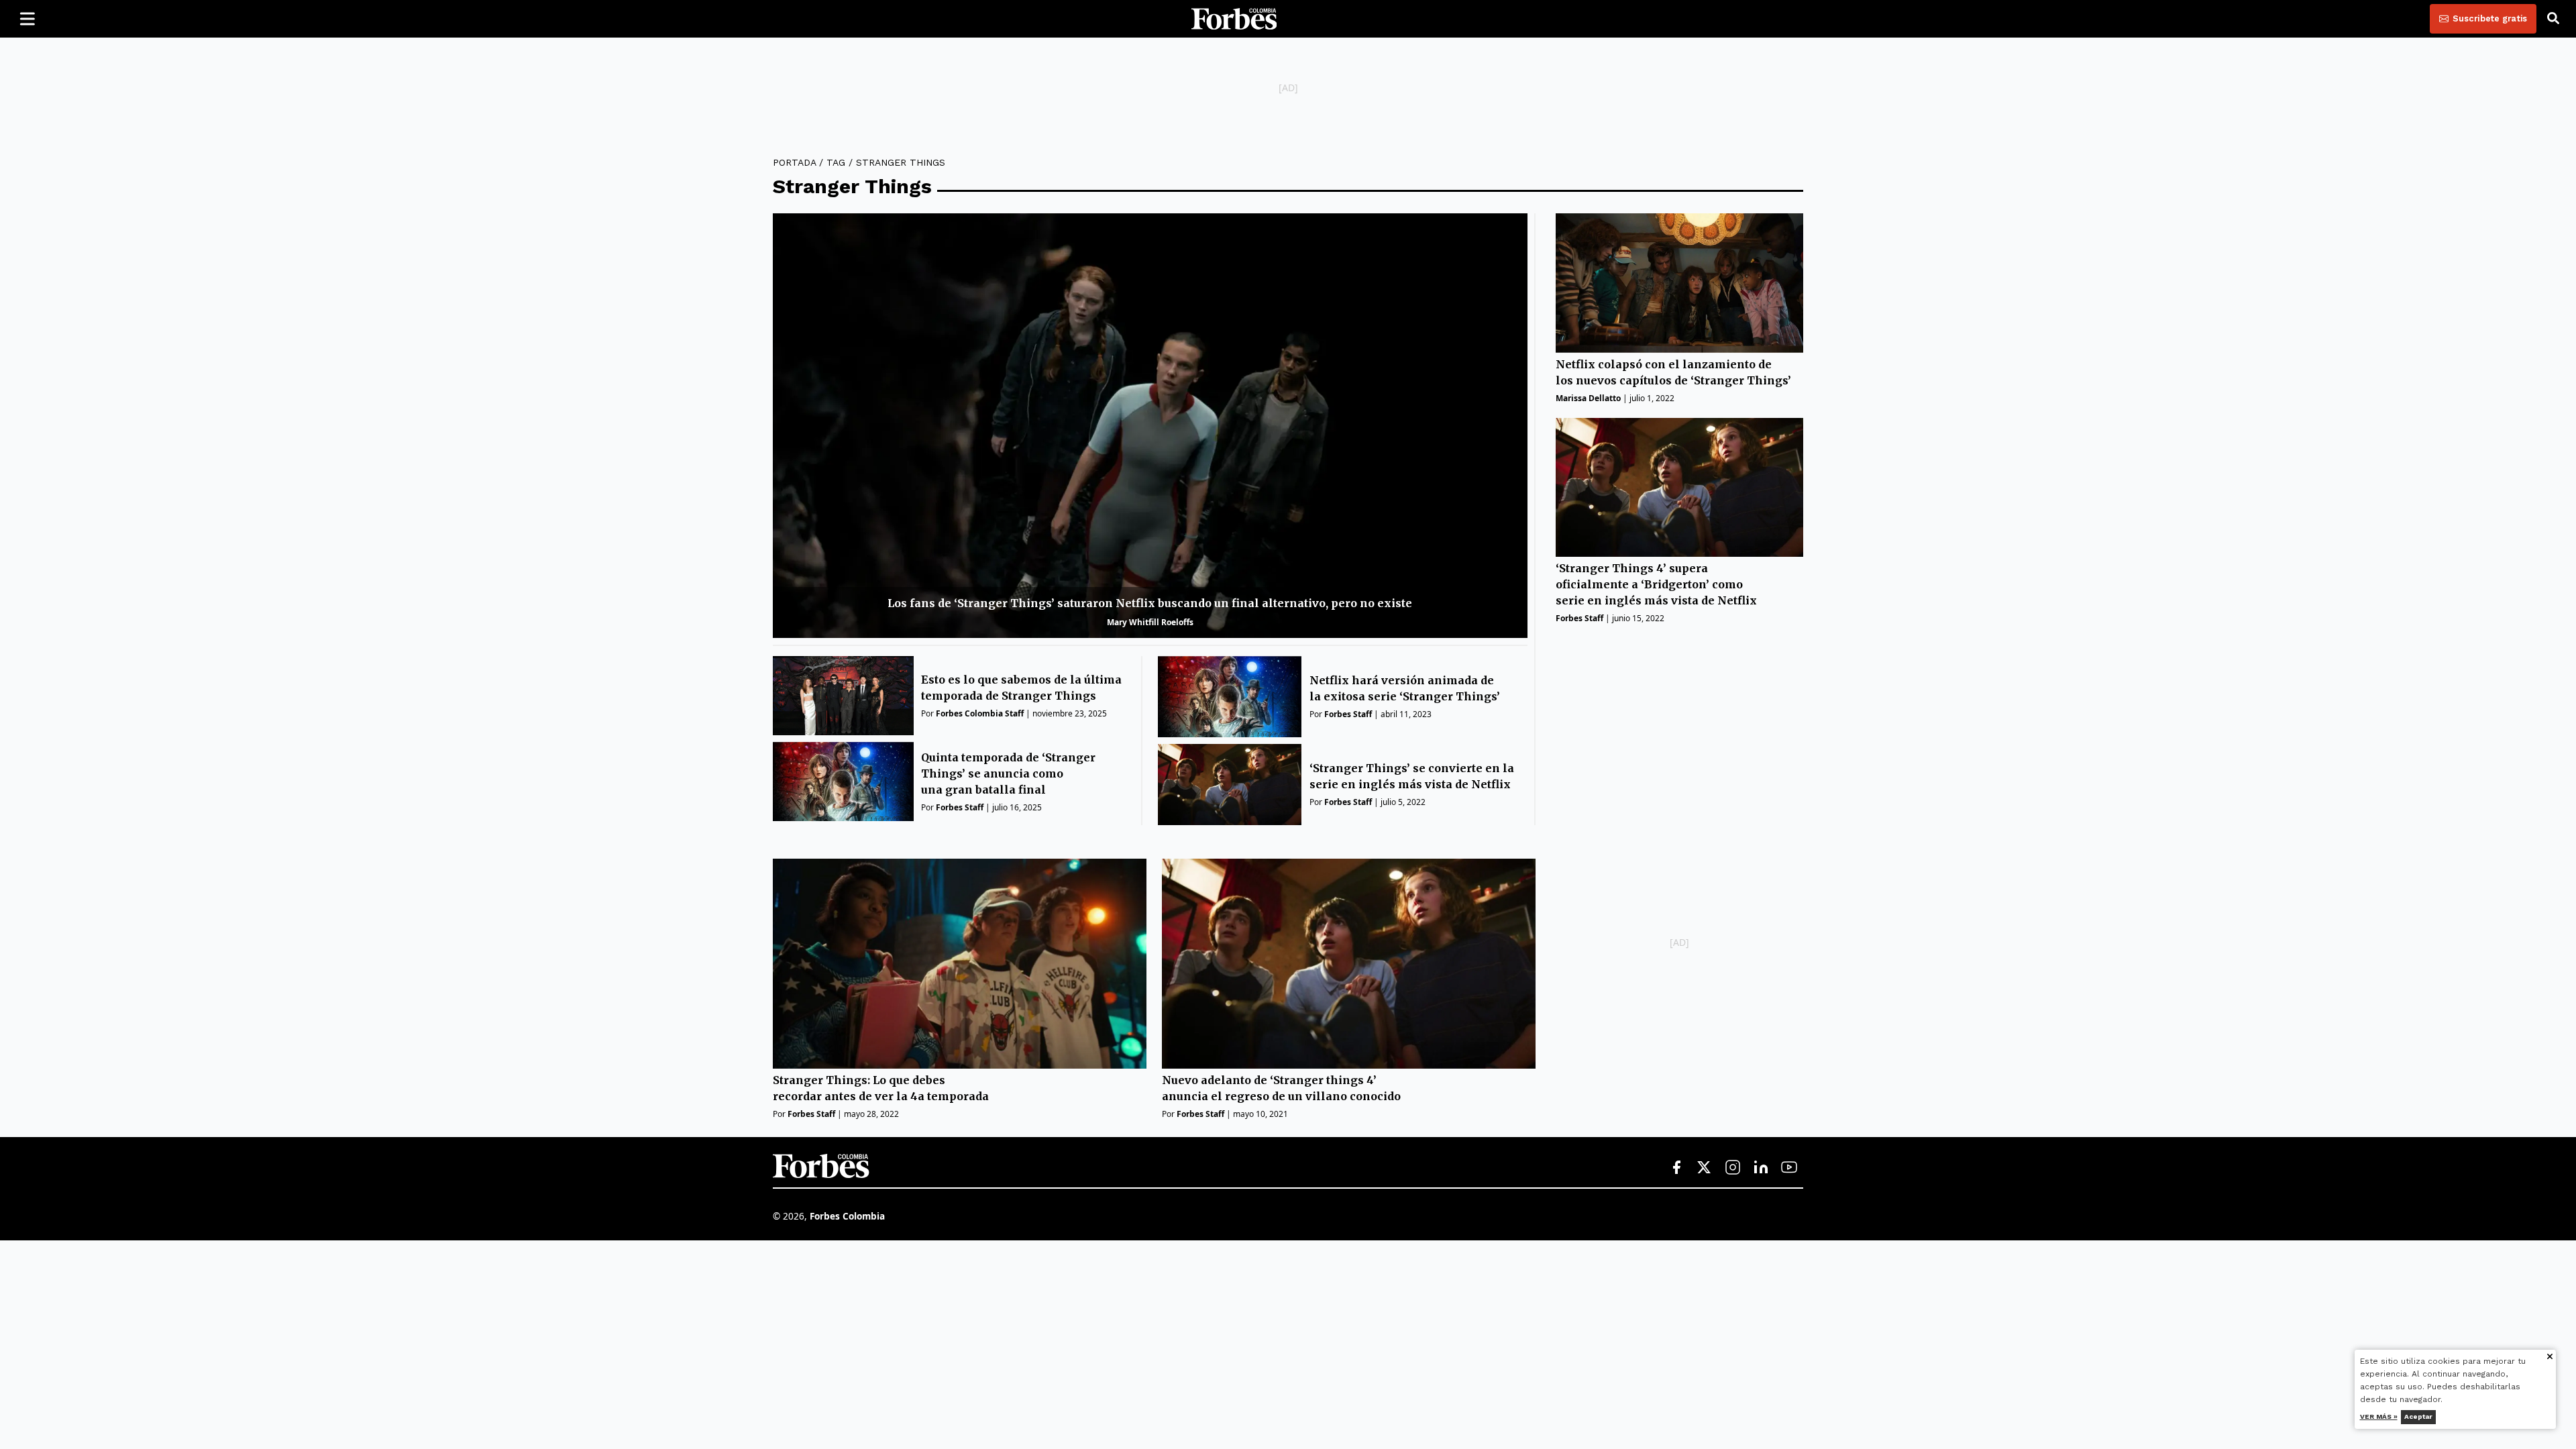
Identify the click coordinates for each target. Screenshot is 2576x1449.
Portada (794, 162)
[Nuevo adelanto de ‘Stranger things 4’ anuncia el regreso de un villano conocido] (1349, 964)
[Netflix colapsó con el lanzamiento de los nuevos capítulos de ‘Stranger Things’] (1679, 283)
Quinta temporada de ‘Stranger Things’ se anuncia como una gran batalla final (1008, 773)
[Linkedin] (1761, 1168)
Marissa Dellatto (1588, 398)
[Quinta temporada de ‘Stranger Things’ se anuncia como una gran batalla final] (843, 782)
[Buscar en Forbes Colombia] (2553, 19)
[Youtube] (1789, 1168)
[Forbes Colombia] (1234, 19)
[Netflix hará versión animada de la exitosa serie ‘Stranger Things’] (1230, 697)
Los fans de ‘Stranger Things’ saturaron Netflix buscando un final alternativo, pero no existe (1150, 603)
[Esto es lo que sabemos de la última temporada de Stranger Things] (843, 696)
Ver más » (2379, 1416)
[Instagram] (1733, 1168)
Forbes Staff (960, 807)
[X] (1705, 1168)
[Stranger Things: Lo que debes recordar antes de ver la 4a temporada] (960, 964)
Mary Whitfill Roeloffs (1150, 622)
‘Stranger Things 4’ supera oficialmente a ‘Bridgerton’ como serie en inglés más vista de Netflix (1656, 584)
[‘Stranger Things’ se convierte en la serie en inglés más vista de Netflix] (1230, 785)
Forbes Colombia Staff (980, 713)
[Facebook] (1676, 1168)
